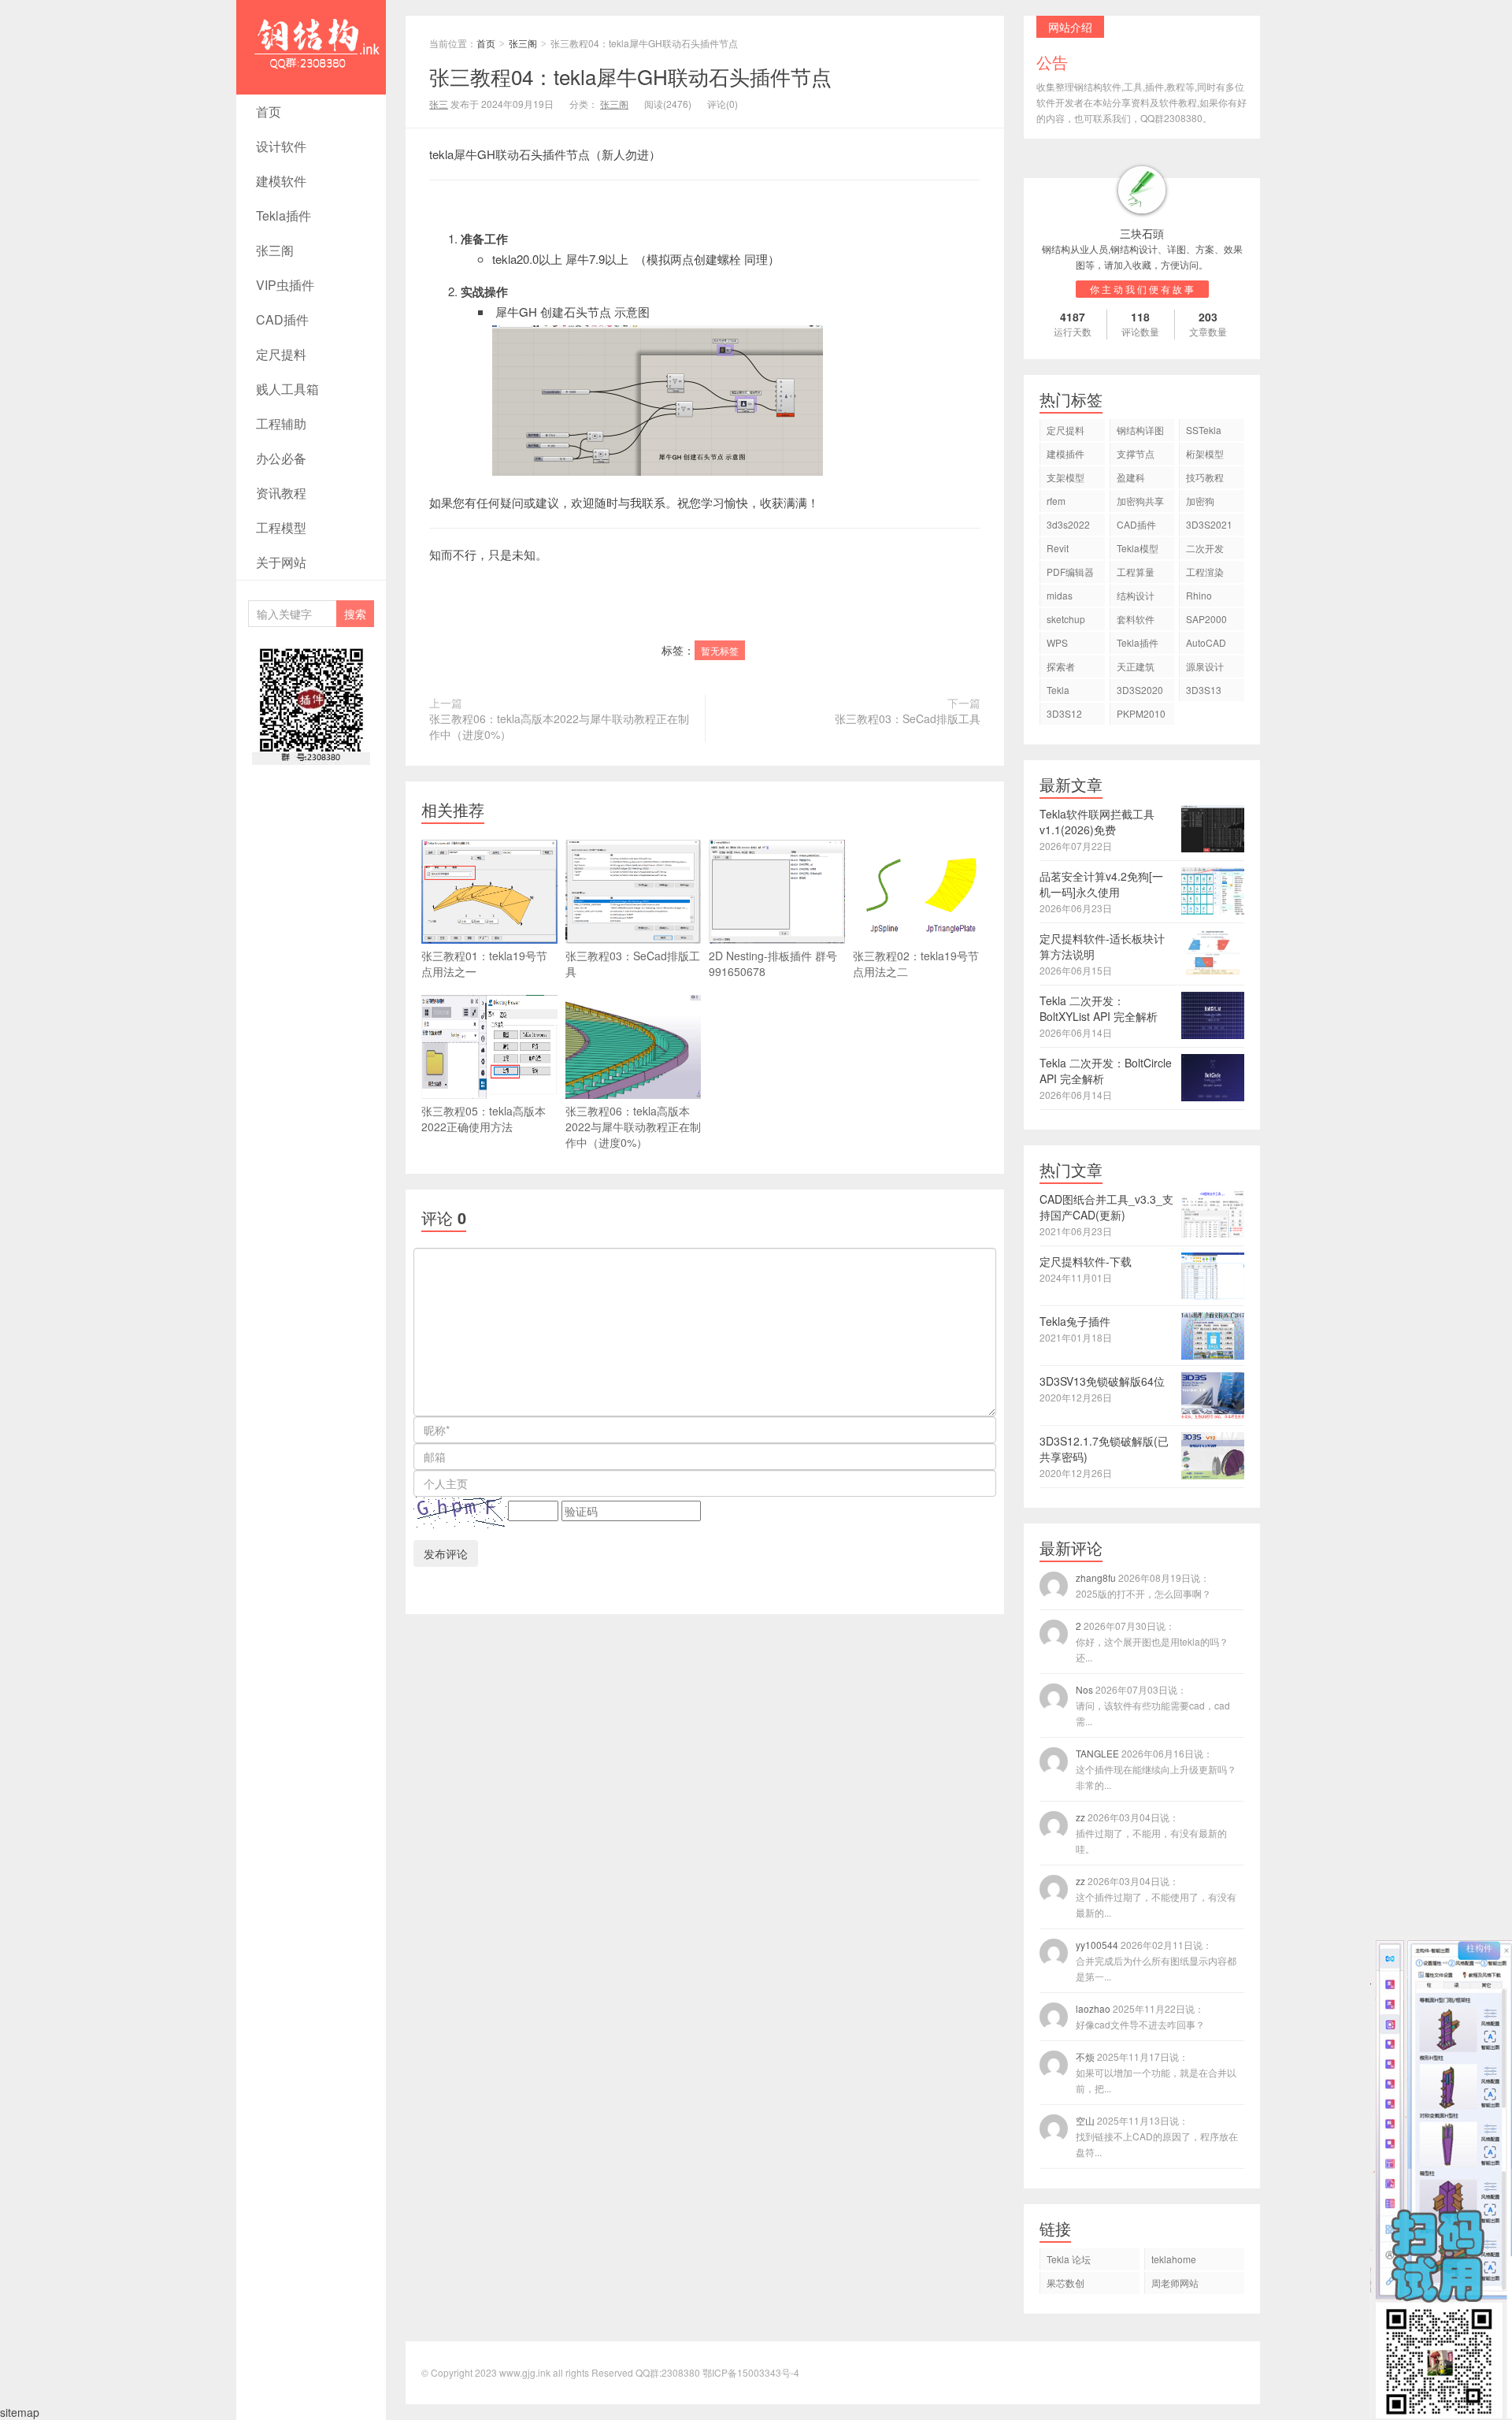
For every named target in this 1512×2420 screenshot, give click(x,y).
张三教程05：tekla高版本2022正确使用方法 (484, 1119)
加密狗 (1200, 501)
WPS (1057, 642)
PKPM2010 (1141, 713)
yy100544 (1156, 1960)
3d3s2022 (1068, 524)
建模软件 (281, 181)
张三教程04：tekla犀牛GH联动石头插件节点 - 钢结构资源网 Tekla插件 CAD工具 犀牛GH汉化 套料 (310, 92)
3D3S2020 (1140, 690)
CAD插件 (282, 319)
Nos (1153, 1705)
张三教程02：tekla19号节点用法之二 (916, 963)
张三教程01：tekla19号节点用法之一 (484, 963)
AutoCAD (1206, 642)
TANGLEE (1156, 1769)
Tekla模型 (1138, 548)
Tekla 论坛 (1069, 2259)
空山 (1157, 2136)
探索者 (1061, 666)
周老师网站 (1175, 2283)
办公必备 (281, 458)
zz (1151, 1833)
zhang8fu (1143, 1585)
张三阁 (275, 250)
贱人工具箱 (287, 389)
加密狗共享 (1140, 501)
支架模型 (1065, 477)
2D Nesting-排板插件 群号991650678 (773, 963)
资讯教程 (281, 493)
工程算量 (1136, 572)
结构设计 (1136, 595)
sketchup (1066, 619)
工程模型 (281, 527)
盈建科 (1131, 477)
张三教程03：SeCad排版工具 (908, 718)
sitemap (20, 2412)
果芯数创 (1065, 2283)
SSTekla (1204, 430)
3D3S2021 (1209, 524)
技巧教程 (1205, 477)
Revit (1058, 548)
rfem (1056, 501)
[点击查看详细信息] (1142, 190)
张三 (439, 104)
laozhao (1140, 2016)
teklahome (1174, 2259)
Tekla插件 (283, 215)
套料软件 (1136, 619)
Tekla (1058, 690)
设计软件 (281, 146)
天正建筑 (1136, 666)
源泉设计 (1205, 666)
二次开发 (1205, 548)
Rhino (1199, 595)
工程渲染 (1205, 572)
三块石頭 (1142, 233)
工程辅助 (281, 423)
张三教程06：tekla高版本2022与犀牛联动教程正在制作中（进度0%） (559, 726)
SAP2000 (1206, 619)
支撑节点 (1136, 453)
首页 (269, 111)
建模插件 (1065, 453)
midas (1060, 595)
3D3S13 (1204, 690)
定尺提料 (281, 354)
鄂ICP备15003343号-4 (751, 2372)
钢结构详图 (1140, 430)
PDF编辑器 (1070, 572)
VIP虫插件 (285, 285)
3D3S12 (1064, 713)
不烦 (1156, 2072)
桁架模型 (1205, 453)
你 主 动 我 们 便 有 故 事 (1142, 289)
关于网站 (281, 562)
